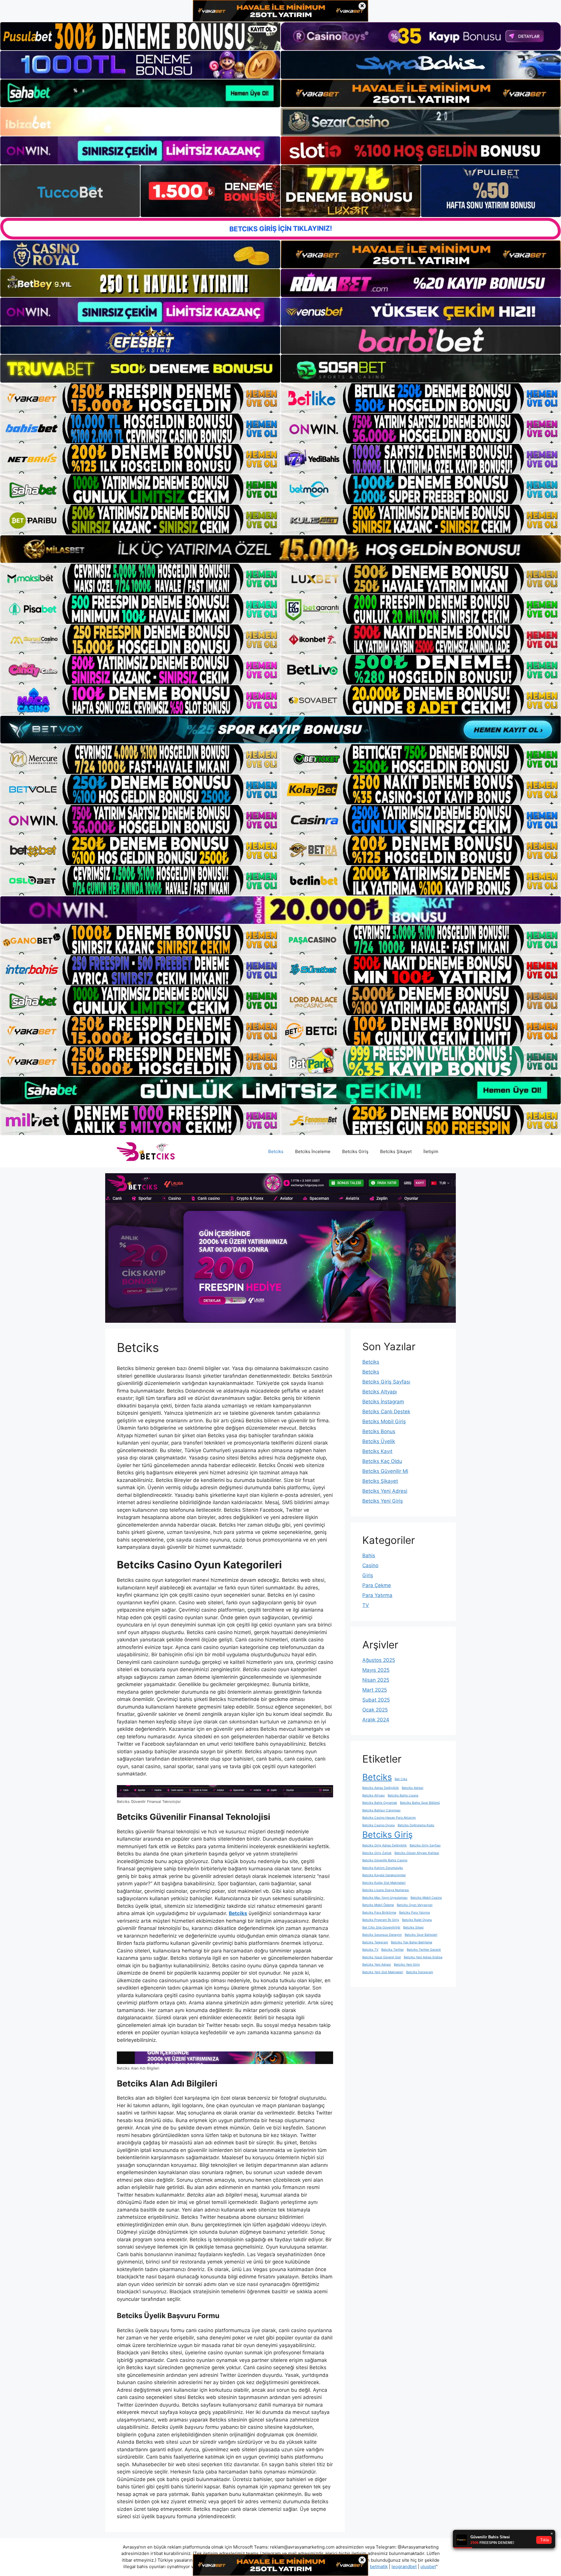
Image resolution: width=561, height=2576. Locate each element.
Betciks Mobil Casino (426, 1898)
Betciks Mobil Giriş (384, 1421)
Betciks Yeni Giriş (383, 1501)
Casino (370, 1565)
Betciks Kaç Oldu (382, 1461)
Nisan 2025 (376, 1680)
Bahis (369, 1556)
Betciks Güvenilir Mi (385, 1471)
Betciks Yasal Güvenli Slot (382, 1957)
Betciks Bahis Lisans (403, 1795)
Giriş (368, 1575)
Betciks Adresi (413, 1788)
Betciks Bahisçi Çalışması (381, 1810)
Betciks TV (370, 1950)
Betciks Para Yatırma (414, 1913)
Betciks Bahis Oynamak (380, 1803)
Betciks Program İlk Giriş (381, 1920)
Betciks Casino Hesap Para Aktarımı (389, 1818)
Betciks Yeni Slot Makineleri (383, 1972)
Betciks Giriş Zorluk (377, 1853)
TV (366, 1605)
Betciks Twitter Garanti (424, 1950)
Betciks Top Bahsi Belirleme (412, 1942)
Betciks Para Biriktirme (379, 1913)
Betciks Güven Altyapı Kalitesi (417, 1853)
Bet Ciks (401, 1779)
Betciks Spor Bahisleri (421, 1935)
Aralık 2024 (376, 1720)
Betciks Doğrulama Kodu (416, 1825)
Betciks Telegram (375, 1942)
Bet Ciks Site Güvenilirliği (381, 1927)
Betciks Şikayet (396, 1151)
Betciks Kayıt (377, 1451)
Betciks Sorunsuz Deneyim (382, 1935)
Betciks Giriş (355, 1151)
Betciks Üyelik (379, 1441)
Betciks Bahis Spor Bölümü (420, 1803)
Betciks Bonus (379, 1431)
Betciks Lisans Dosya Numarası (386, 1890)
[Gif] (280, 549)
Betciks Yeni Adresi (385, 1491)
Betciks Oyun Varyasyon (415, 1905)
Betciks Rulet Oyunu (417, 1920)
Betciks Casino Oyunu (379, 1825)
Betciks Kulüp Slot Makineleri (384, 1883)
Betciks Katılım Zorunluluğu (383, 1868)
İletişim (431, 1151)
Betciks (276, 1151)
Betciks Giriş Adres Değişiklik (385, 1845)
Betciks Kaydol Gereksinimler (384, 1875)
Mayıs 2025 (376, 1670)
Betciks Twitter (393, 1950)
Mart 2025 (375, 1690)
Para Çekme (377, 1585)
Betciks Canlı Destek (386, 1412)
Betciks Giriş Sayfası (386, 1382)
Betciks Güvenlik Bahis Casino (385, 1860)
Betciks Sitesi (413, 1927)
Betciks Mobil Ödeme (378, 1905)
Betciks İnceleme (313, 1151)
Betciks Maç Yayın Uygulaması (385, 1898)
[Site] (140, 398)
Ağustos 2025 (379, 1660)
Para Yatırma (377, 1595)
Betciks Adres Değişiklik (381, 1788)
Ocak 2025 (375, 1710)
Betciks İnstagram (383, 1402)
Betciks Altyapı (380, 1392)
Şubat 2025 (376, 1700)
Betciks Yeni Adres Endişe (423, 1957)
